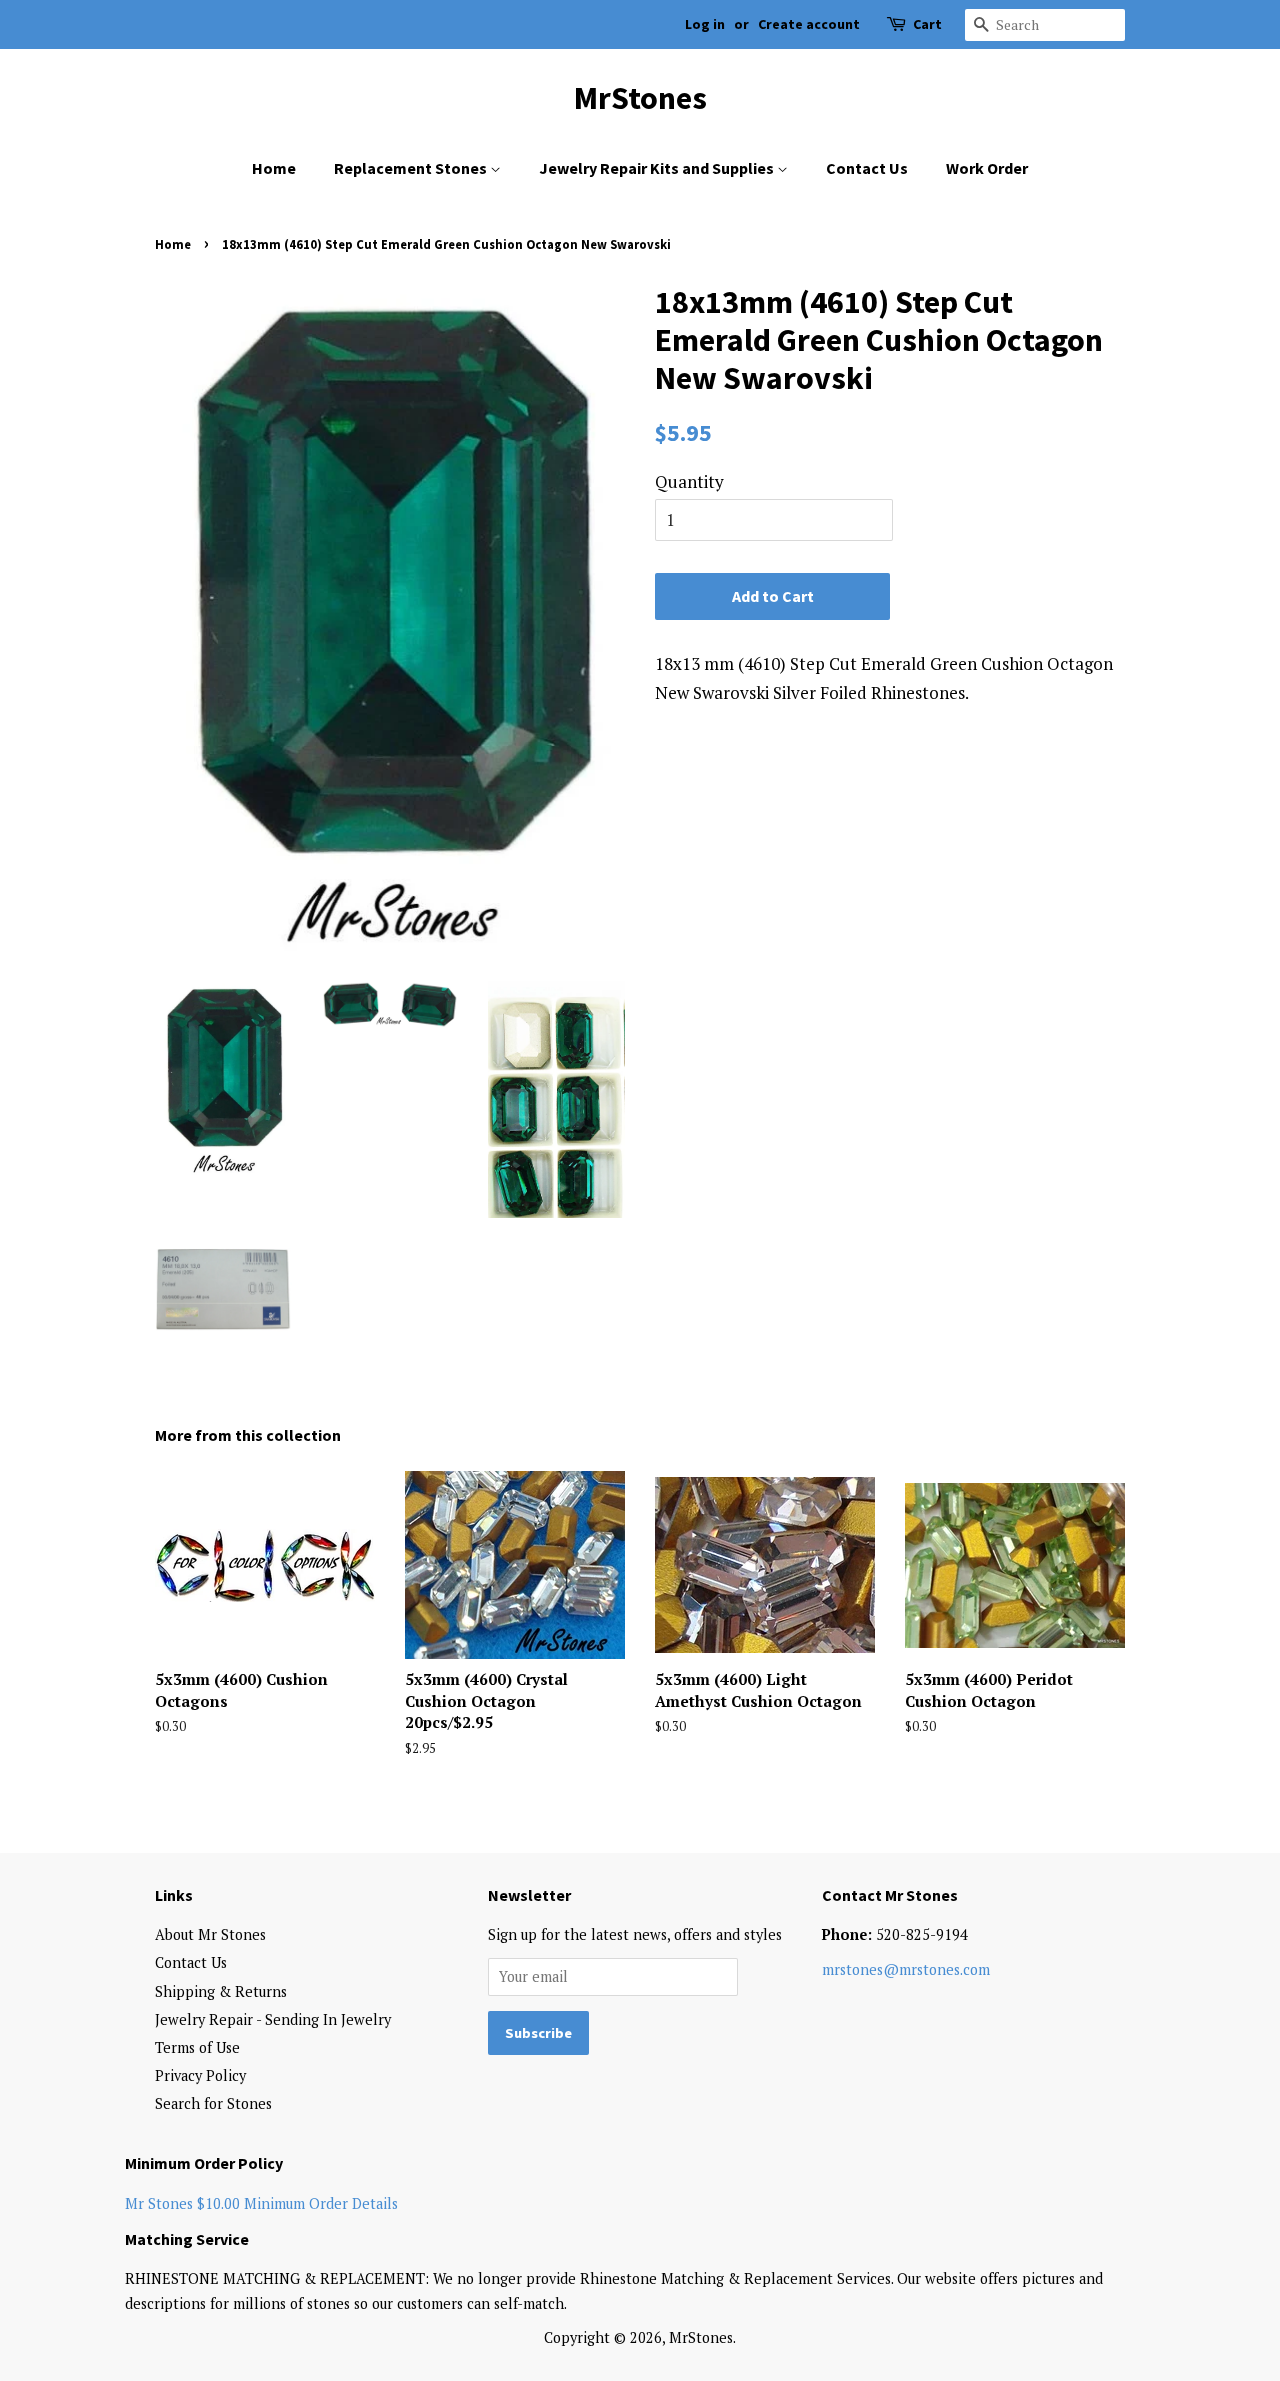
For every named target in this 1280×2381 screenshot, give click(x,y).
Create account (809, 24)
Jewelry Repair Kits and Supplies (658, 168)
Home (274, 168)
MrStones (640, 98)
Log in (705, 24)
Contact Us (867, 168)
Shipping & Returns (221, 1991)
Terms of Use (197, 2047)
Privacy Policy (200, 2075)
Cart (927, 24)
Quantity (689, 481)
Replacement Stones (412, 168)
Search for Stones (213, 2103)
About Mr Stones (210, 1934)
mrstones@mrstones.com (906, 1969)
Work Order (987, 168)
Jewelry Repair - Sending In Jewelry (273, 2019)
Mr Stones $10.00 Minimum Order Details (261, 2203)
